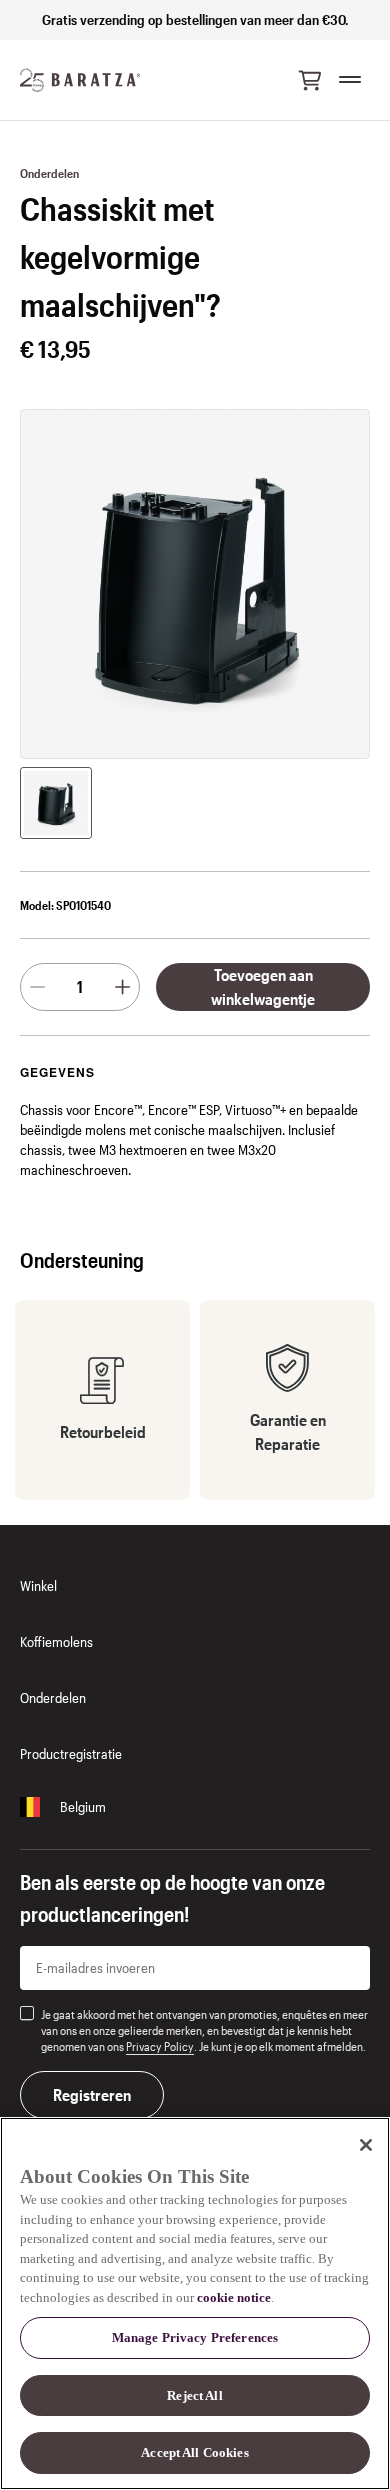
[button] (310, 80)
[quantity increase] (122, 987)
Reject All (194, 2395)
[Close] (366, 2145)
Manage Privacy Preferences (195, 2337)
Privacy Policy (160, 2046)
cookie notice (234, 2297)
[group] (56, 803)
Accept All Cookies (194, 2452)
